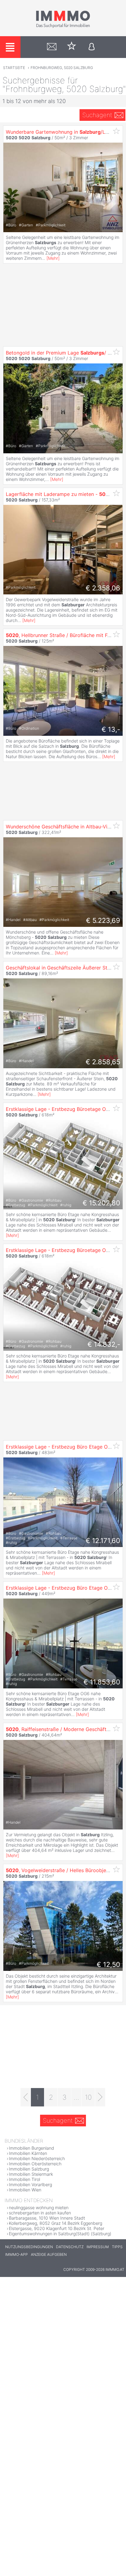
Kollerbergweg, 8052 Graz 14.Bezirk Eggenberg (56, 2223)
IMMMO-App (17, 2254)
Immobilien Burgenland (31, 2148)
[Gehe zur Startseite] (63, 27)
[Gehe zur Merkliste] (72, 47)
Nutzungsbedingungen (29, 2247)
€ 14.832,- (104, 1344)
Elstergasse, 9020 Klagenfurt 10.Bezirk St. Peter (57, 2228)
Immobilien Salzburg (29, 2169)
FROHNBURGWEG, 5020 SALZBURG (62, 68)
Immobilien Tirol (24, 2179)
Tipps (117, 2247)
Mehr (53, 258)
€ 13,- (111, 729)
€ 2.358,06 (103, 588)
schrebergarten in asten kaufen (40, 2213)
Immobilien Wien (25, 2190)
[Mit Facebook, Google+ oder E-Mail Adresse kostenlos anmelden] (92, 47)
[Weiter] (100, 2097)
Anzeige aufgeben (49, 2254)
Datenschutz (70, 2247)
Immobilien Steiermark (31, 2174)
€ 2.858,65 (103, 1062)
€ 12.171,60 (103, 1541)
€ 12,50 (108, 1964)
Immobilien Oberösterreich (35, 2164)
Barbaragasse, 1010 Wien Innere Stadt (47, 2218)
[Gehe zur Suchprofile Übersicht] (52, 47)
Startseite (14, 68)
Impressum (98, 2247)
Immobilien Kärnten (28, 2153)
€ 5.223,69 (103, 920)
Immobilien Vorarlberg (30, 2184)
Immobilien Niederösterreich (37, 2158)
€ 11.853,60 (102, 1682)
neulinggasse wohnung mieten (39, 2207)
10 (88, 2097)
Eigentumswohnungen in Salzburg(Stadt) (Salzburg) (60, 2234)
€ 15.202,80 (101, 1203)
